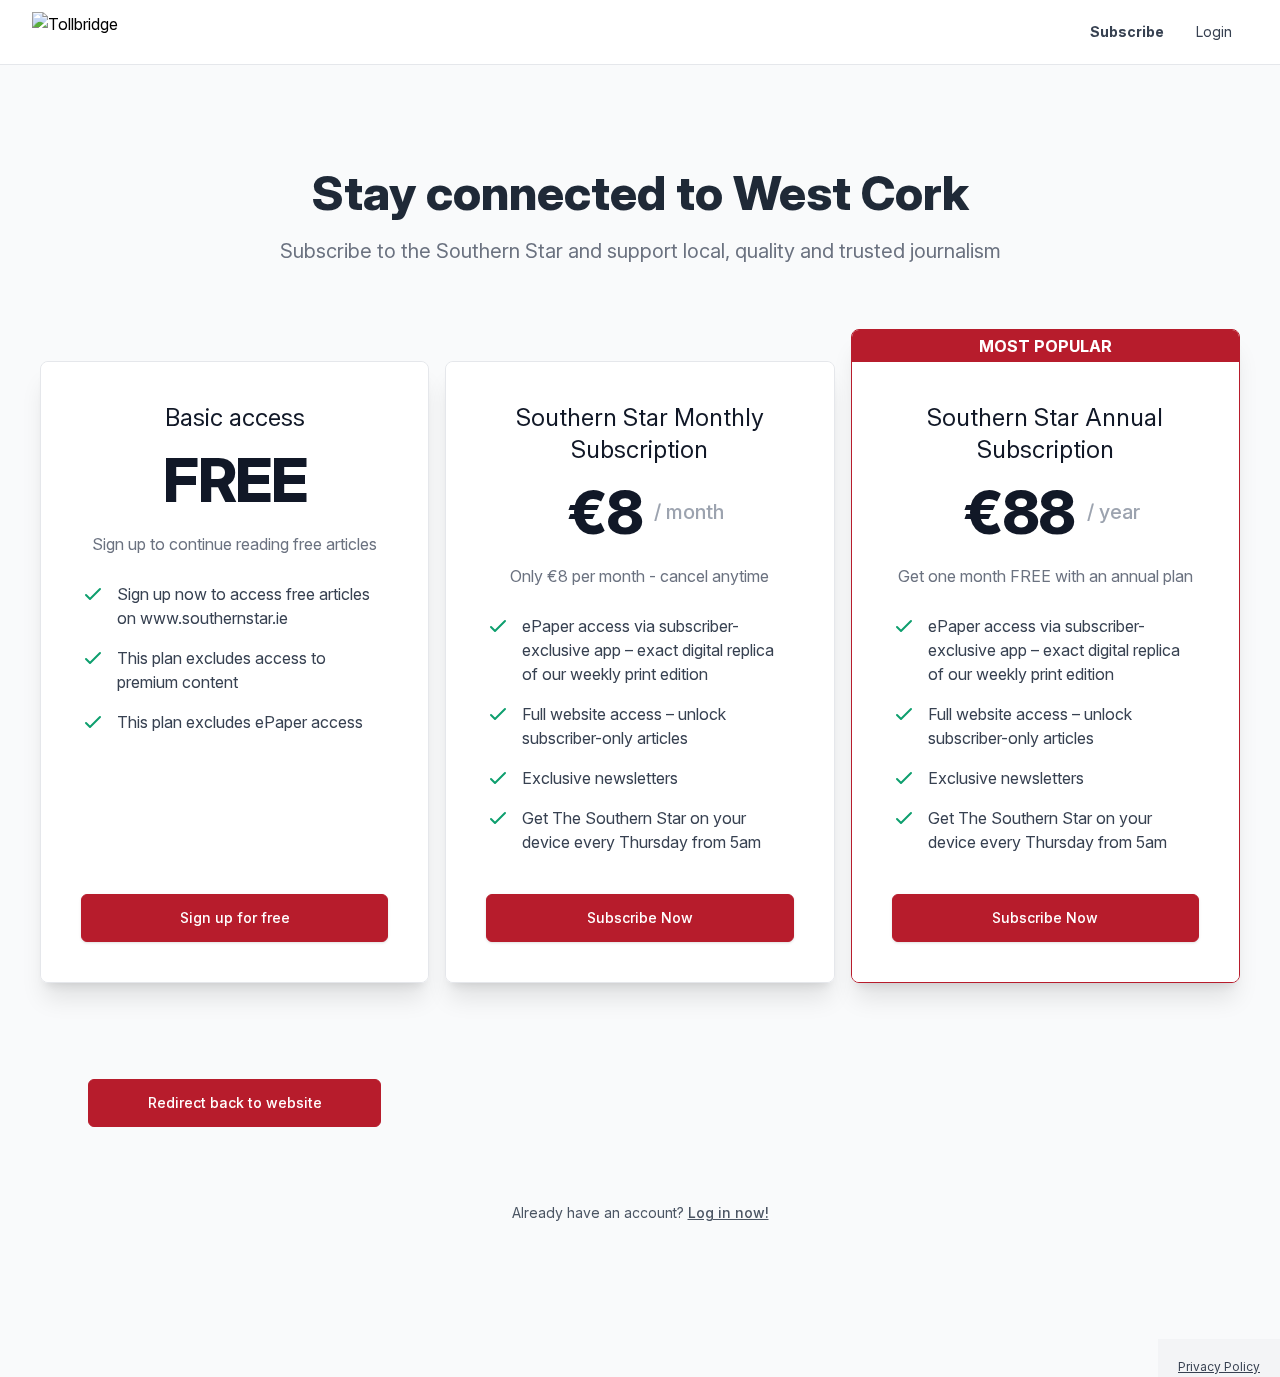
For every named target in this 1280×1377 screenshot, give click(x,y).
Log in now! (728, 1212)
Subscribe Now (640, 917)
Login (1214, 31)
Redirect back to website (235, 1102)
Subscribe (1127, 31)
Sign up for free (235, 917)
